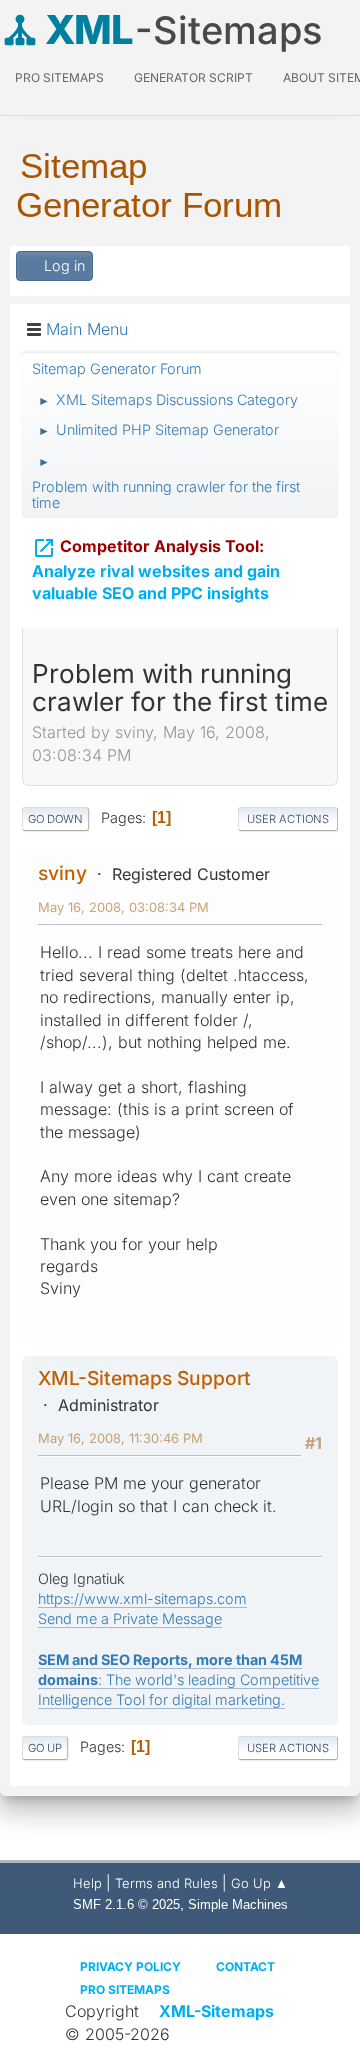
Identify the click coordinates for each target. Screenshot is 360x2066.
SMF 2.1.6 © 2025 (126, 1904)
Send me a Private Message (130, 1618)
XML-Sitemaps (216, 2011)
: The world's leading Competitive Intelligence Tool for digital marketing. (178, 1679)
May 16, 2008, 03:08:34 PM (123, 907)
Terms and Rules (166, 1883)
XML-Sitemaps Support (144, 1378)
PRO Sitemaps (59, 77)
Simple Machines (238, 1904)
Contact (245, 1966)
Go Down (55, 819)
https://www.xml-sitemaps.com (142, 1598)
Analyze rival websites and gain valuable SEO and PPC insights (156, 570)
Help (87, 1883)
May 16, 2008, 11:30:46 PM (120, 1438)
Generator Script (193, 77)
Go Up (45, 1748)
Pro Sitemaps (125, 1989)
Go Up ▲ (259, 1883)
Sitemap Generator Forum (149, 185)
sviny (62, 873)
